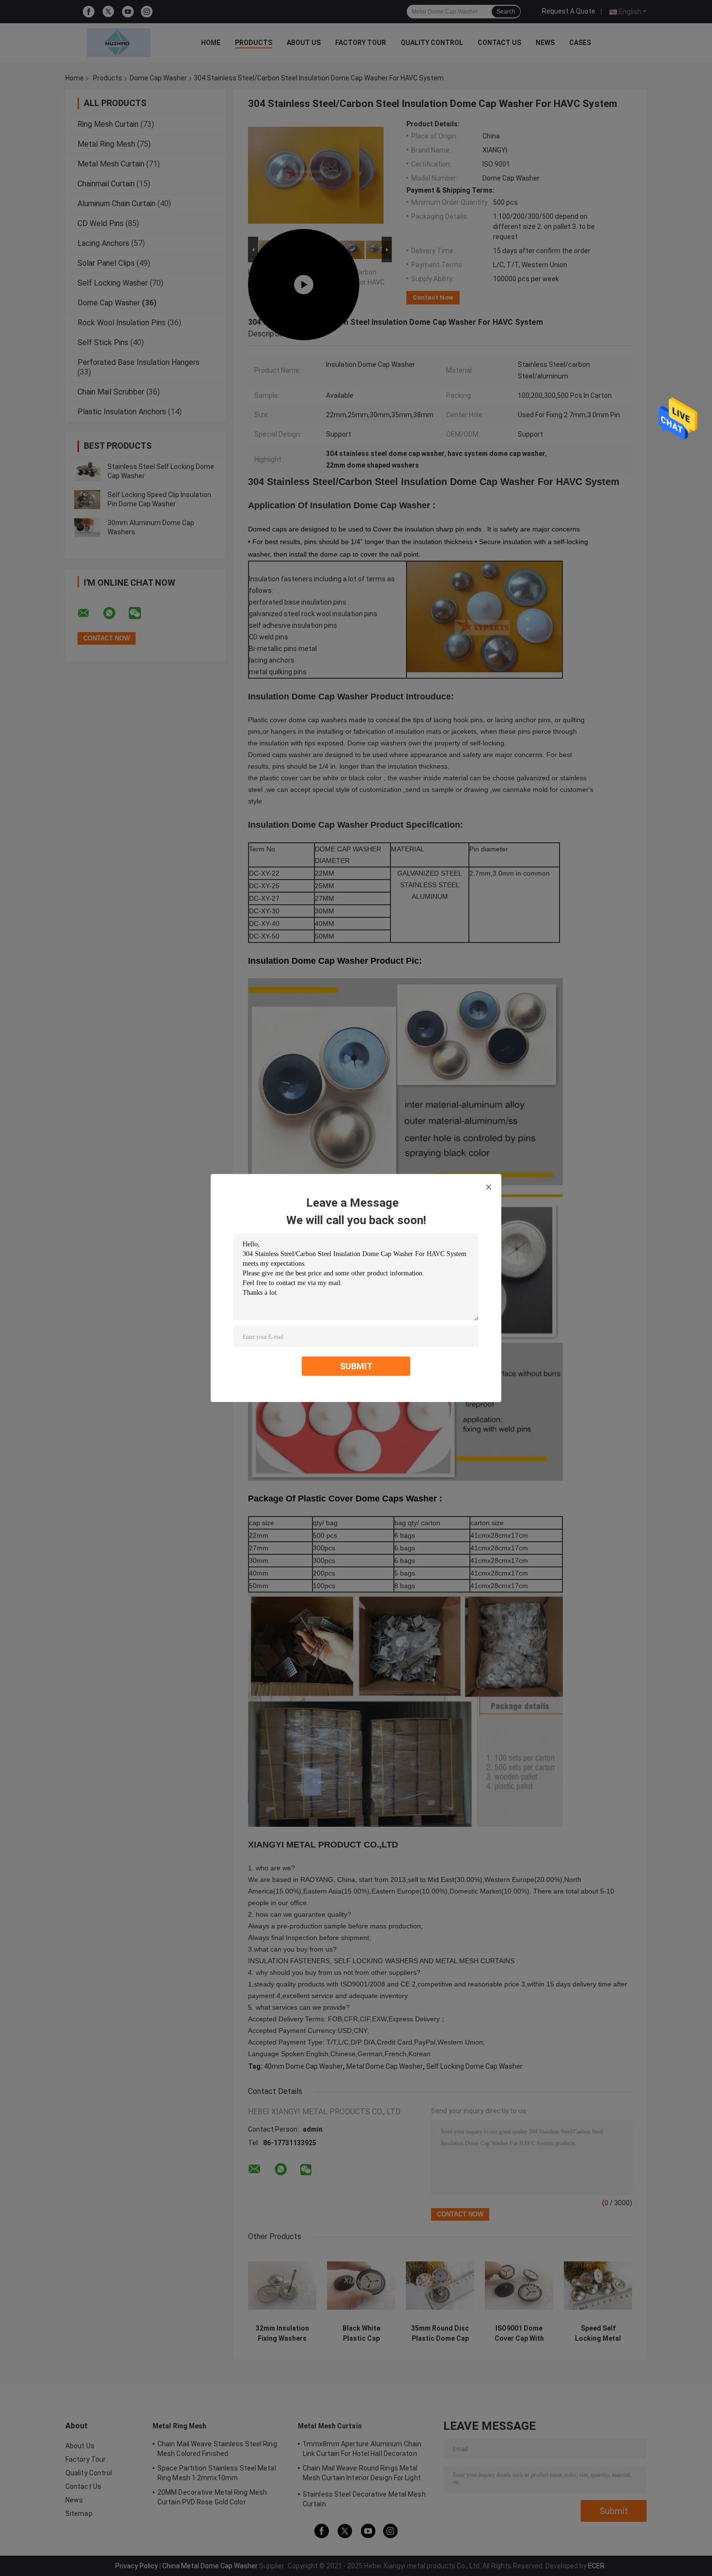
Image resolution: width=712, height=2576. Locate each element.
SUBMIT (356, 1366)
